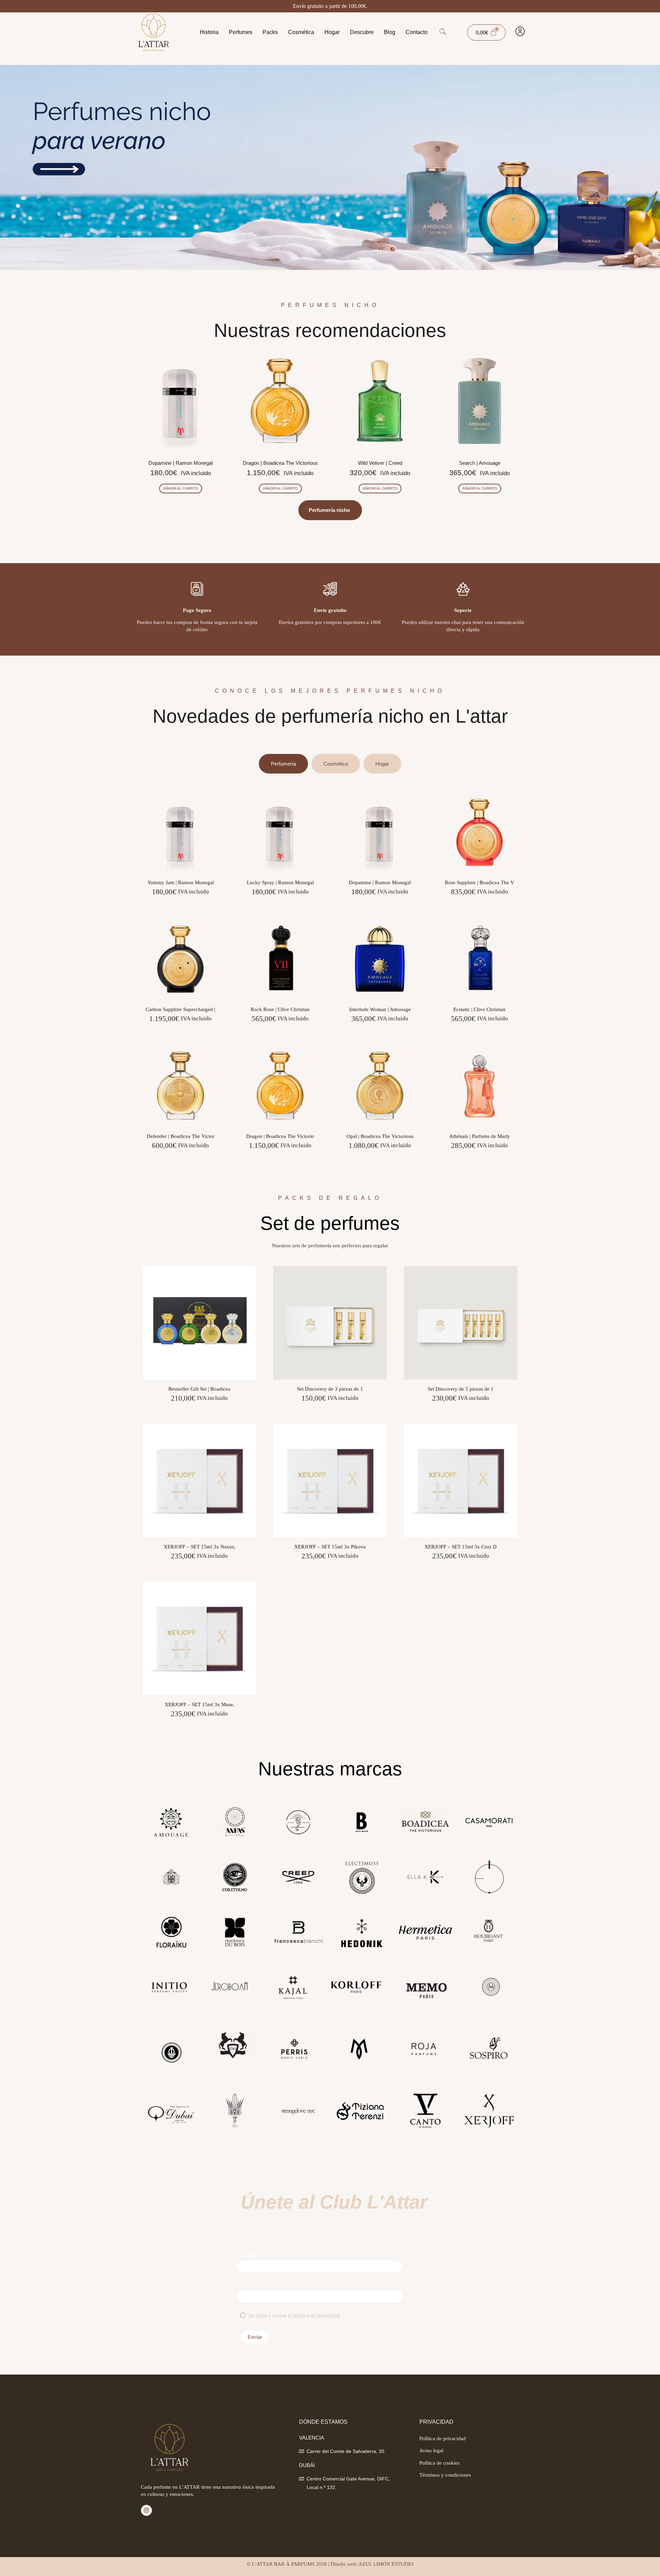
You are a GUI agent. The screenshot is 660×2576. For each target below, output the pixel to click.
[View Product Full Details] (180, 871)
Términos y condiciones (445, 2475)
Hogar (332, 32)
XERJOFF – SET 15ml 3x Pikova (330, 1547)
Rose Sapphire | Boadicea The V (480, 883)
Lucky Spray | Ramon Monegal (280, 883)
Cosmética (301, 32)
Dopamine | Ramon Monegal (380, 883)
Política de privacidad (443, 2438)
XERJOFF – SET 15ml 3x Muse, (200, 1704)
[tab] (283, 764)
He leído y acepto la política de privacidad (294, 2316)
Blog (390, 32)
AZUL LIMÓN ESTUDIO (386, 2564)
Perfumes (241, 32)
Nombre (250, 2255)
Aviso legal (431, 2451)
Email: (248, 2285)
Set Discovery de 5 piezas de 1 (461, 1389)
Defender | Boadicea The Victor (181, 1136)
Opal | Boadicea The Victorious (380, 1136)
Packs (270, 32)
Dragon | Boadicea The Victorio (280, 1136)
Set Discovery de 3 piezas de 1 (330, 1389)
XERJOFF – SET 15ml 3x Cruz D (461, 1547)
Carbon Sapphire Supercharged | (180, 1009)
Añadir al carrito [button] (181, 488)
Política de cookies (439, 2463)
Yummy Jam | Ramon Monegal (181, 883)
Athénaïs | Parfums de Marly (480, 1136)
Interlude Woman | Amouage (380, 1009)
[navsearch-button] (443, 32)
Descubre (362, 32)
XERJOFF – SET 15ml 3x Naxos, (200, 1547)
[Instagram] (146, 2510)
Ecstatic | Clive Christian (480, 1009)
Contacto (417, 32)
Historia (209, 32)
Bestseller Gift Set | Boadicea (199, 1389)
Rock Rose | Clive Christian (280, 1009)
